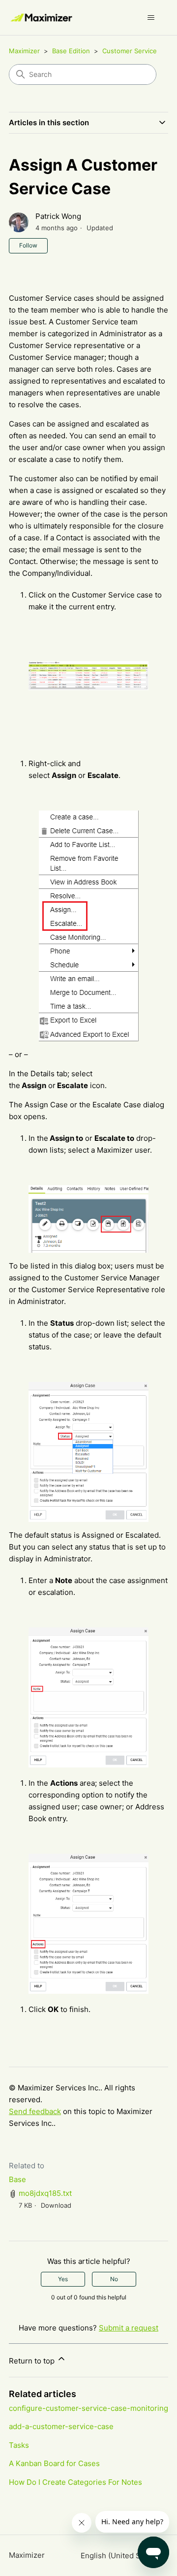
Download (56, 2205)
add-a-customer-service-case (61, 2426)
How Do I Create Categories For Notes (75, 2482)
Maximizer (24, 51)
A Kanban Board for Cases (54, 2463)
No (114, 2279)
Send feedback (35, 2111)
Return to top (33, 2361)
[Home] (42, 18)
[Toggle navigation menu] (151, 18)
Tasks (19, 2445)
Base (17, 2179)
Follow (28, 245)
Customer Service (130, 51)
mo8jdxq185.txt (45, 2193)
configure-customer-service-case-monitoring (88, 2408)
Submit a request (129, 2328)
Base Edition (71, 51)
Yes (63, 2279)
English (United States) (121, 2556)
